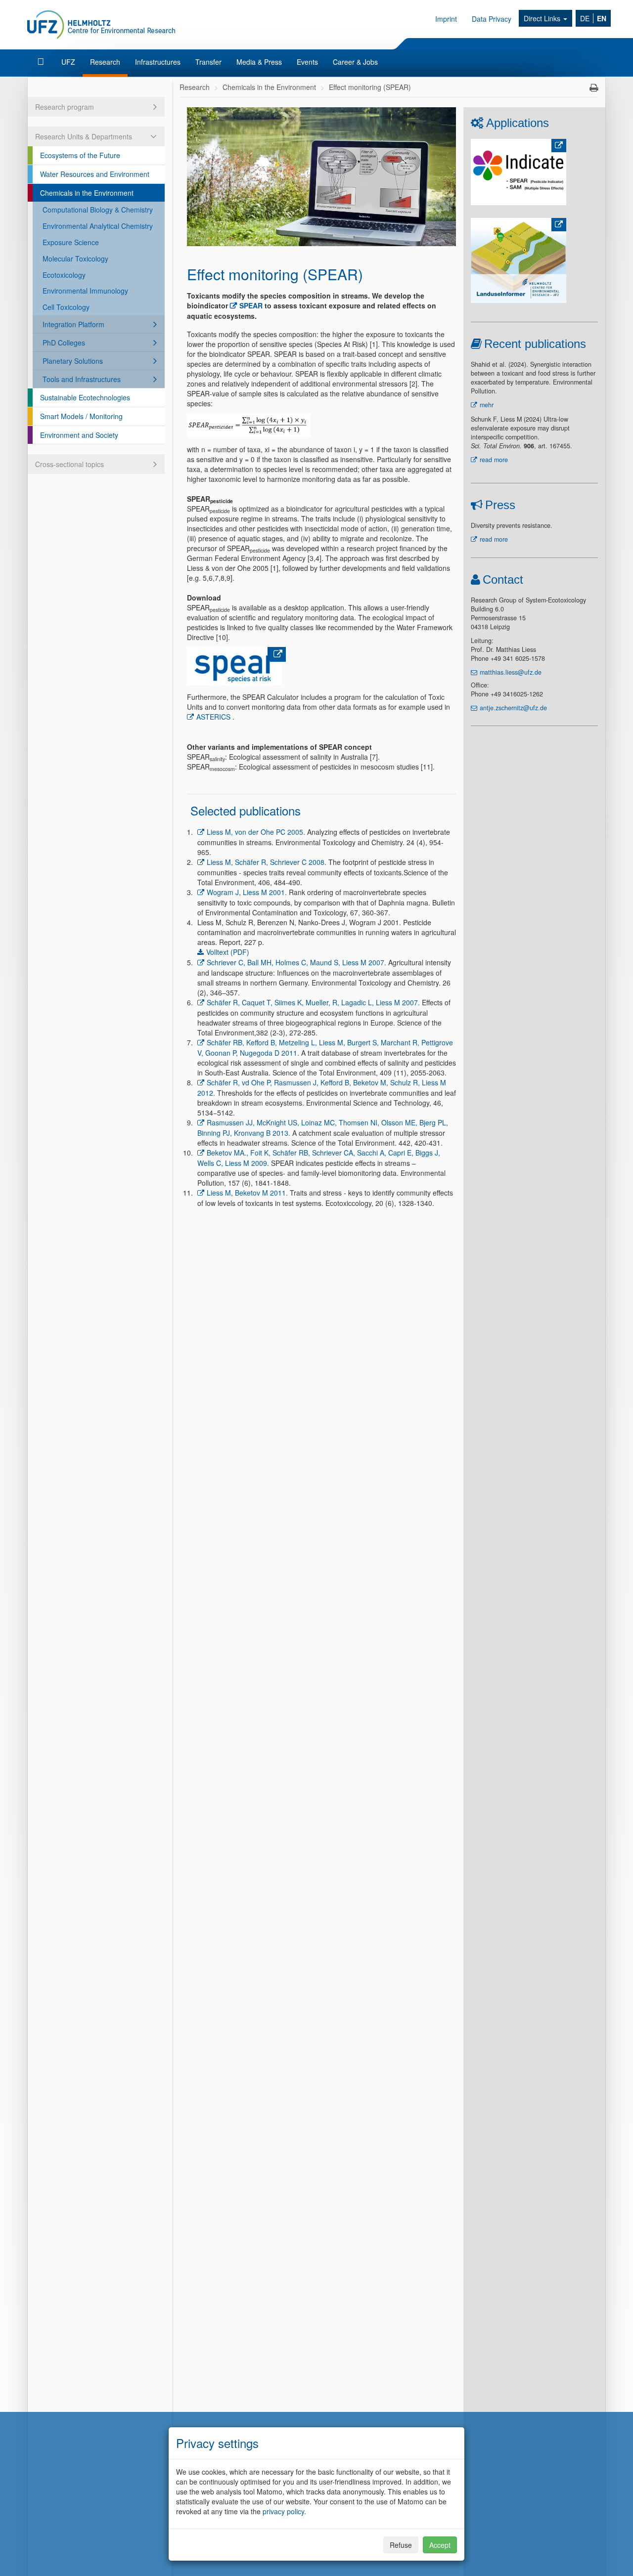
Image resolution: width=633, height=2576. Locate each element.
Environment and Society (79, 435)
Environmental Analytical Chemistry (98, 226)
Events (307, 62)
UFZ (68, 62)
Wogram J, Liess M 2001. (247, 892)
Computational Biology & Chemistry (98, 210)
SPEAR (251, 305)
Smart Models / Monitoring (81, 416)
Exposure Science (71, 242)
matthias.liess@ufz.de (511, 672)
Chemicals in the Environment (87, 193)
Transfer (208, 62)
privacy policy (283, 2511)
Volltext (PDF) (228, 952)
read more (494, 460)
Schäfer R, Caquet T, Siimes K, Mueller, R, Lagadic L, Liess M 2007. (313, 1002)
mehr (487, 405)
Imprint (446, 19)
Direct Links (543, 18)
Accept (440, 2545)
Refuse (401, 2545)
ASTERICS (213, 717)
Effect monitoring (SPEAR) (370, 87)
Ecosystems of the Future (80, 155)
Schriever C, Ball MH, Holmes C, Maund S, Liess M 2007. (296, 962)
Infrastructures (158, 62)
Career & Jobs (355, 62)
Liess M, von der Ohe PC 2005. (256, 832)
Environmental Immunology (85, 291)
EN (602, 18)
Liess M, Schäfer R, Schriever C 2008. (267, 862)
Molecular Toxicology (75, 258)
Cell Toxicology (66, 307)
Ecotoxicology (64, 275)
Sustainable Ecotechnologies (85, 397)
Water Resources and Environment (95, 174)
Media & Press (259, 62)
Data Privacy (492, 19)
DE (585, 18)
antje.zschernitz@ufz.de (513, 708)
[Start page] (42, 62)
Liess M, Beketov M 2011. (247, 1193)
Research (105, 62)
